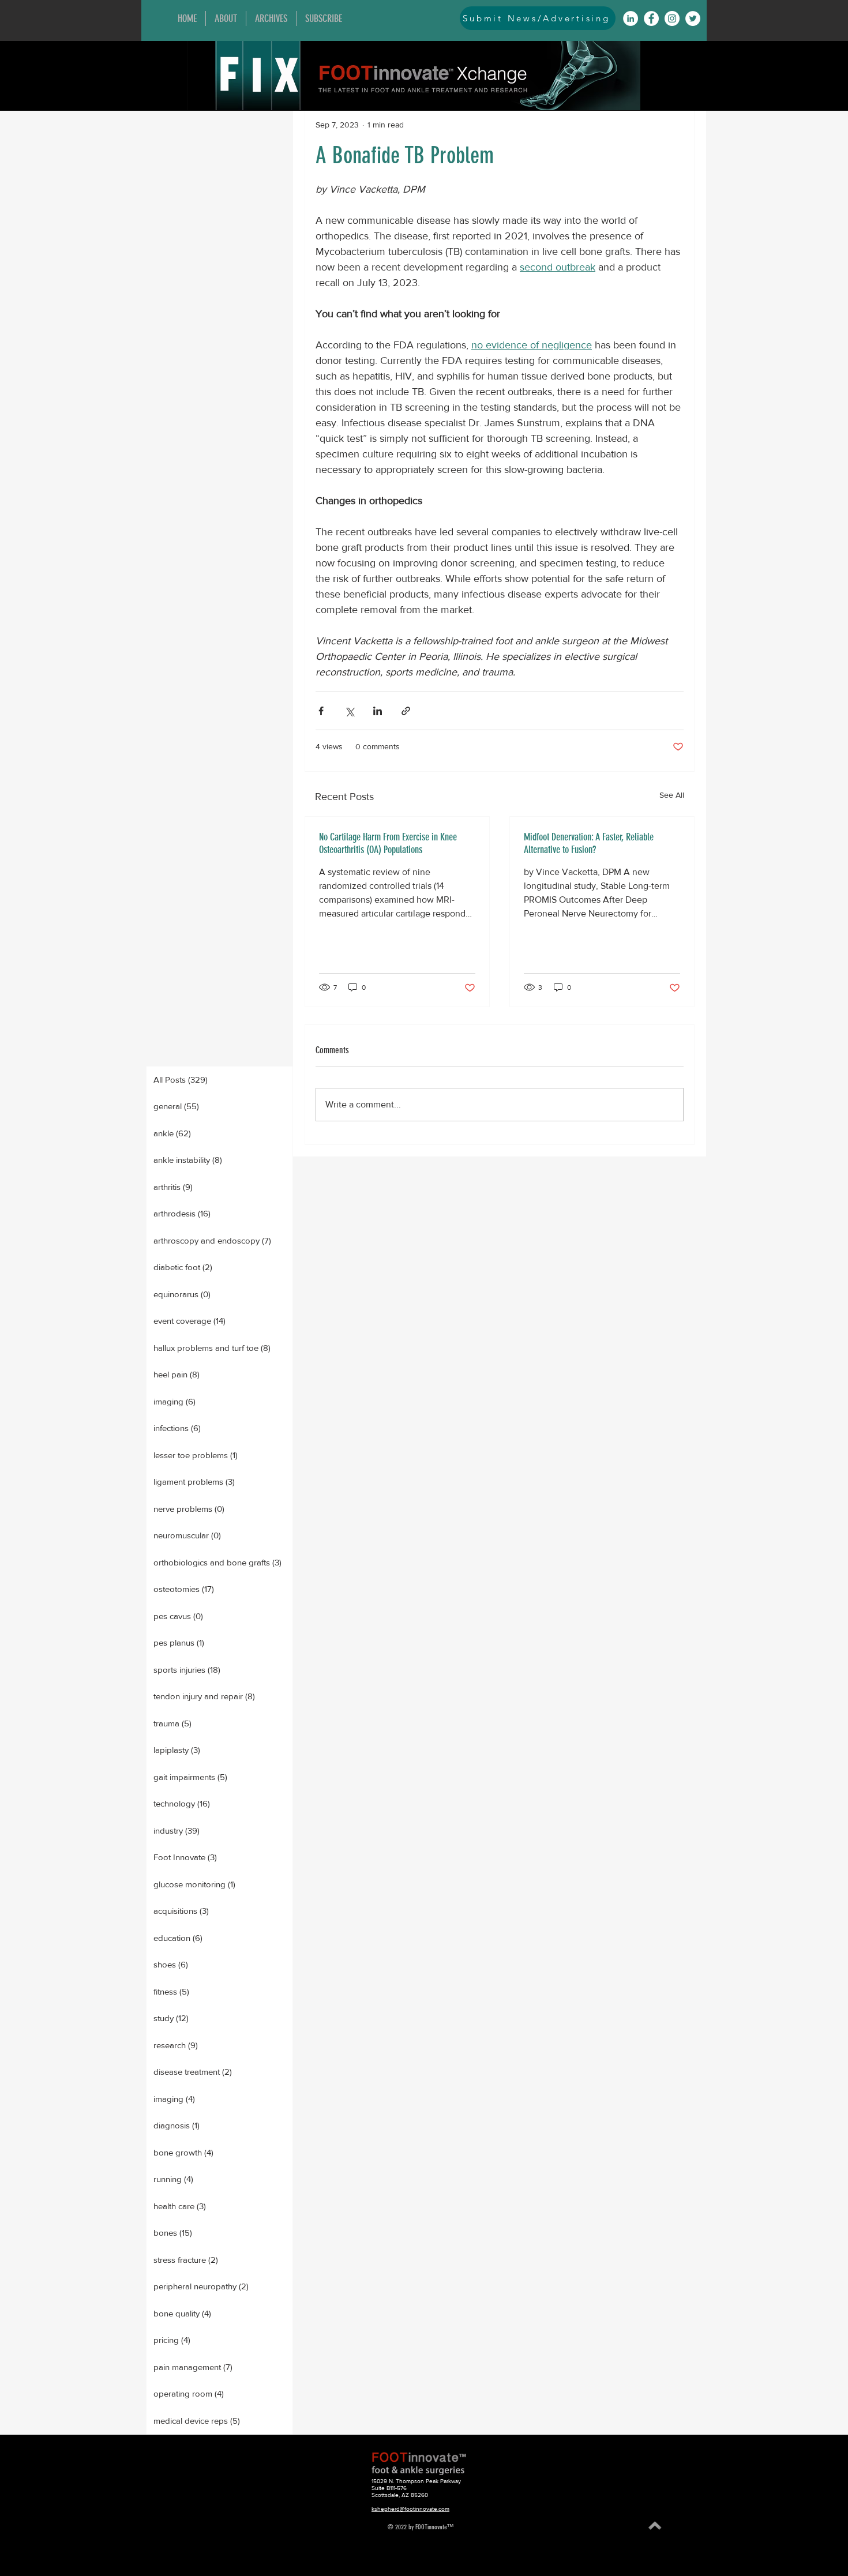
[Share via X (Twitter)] (349, 711)
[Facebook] (651, 18)
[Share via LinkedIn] (378, 711)
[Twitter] (693, 18)
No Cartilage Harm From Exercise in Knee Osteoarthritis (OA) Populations (388, 843)
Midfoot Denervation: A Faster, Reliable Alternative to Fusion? (589, 843)
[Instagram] (672, 18)
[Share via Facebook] (321, 711)
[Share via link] (406, 711)
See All (672, 795)
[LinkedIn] (631, 18)
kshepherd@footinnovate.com (410, 2509)
